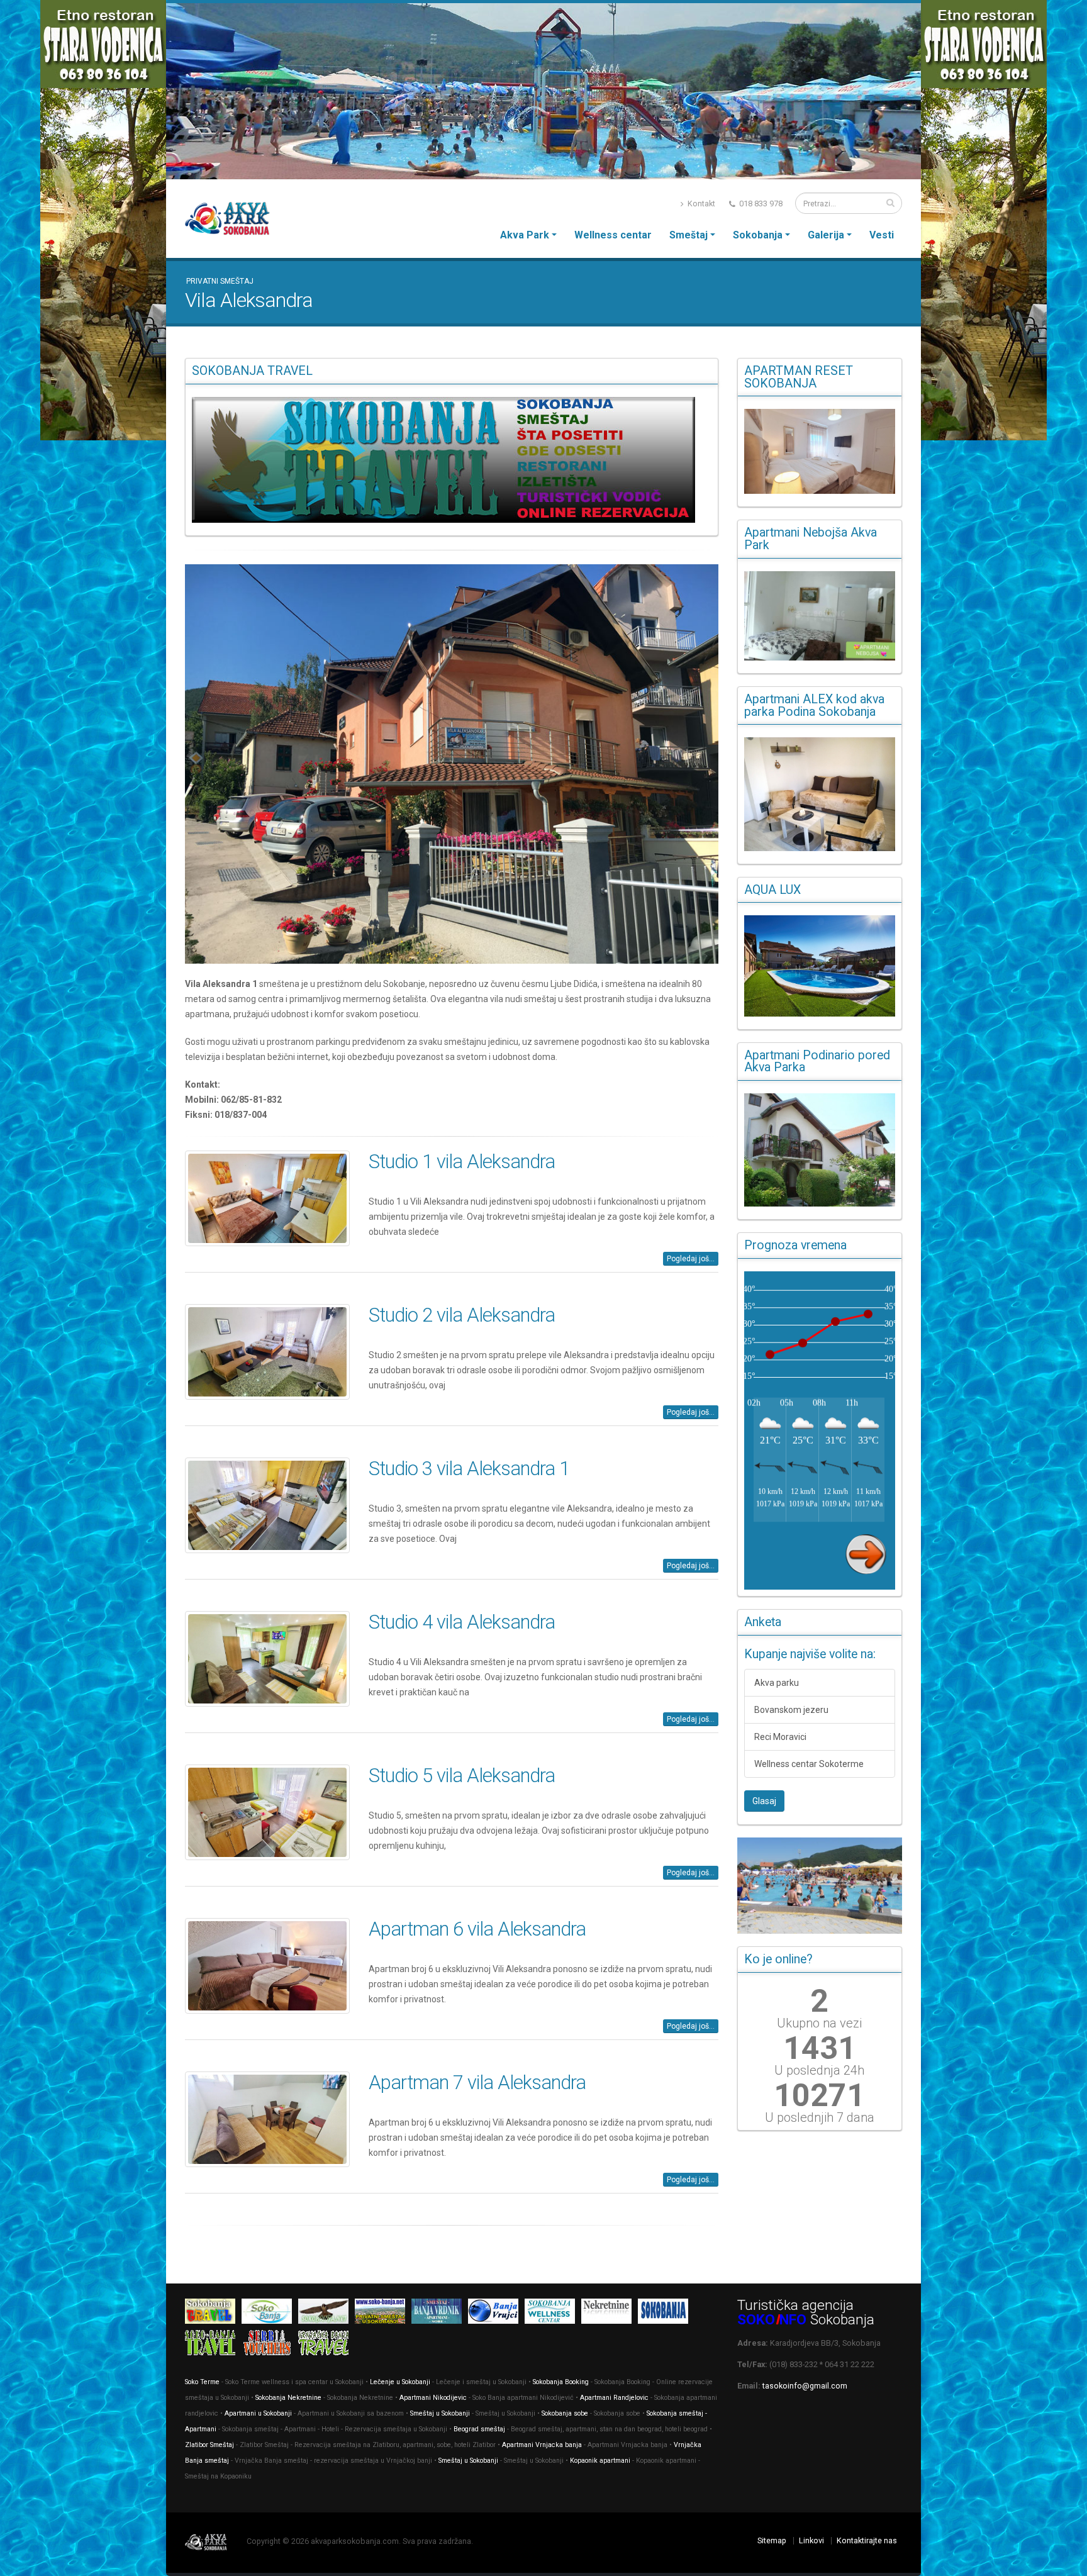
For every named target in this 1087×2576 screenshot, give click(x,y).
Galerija (826, 235)
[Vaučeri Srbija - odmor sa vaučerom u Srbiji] (270, 2345)
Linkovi (811, 2540)
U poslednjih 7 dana (820, 2117)
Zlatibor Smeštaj (209, 2445)
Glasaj (764, 1801)
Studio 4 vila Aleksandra (462, 1622)
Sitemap (772, 2540)
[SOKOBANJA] (270, 2313)
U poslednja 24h (819, 2070)
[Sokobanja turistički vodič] (213, 2313)
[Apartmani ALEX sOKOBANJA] (820, 794)
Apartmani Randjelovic (614, 2398)
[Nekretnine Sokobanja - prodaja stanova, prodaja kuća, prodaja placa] (610, 2313)
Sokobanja (758, 235)
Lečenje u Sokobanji (400, 2382)
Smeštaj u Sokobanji (440, 2413)
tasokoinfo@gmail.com (805, 2386)
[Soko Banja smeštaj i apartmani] (326, 2313)
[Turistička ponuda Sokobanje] (213, 2345)
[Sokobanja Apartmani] (666, 2313)
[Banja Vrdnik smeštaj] (440, 2313)
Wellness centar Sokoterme (809, 1764)
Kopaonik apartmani (600, 2461)
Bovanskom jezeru (791, 1710)
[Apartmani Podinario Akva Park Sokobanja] (820, 1150)
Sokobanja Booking (561, 2382)
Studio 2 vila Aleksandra (462, 1315)
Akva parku (777, 1683)
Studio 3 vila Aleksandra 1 (469, 1469)
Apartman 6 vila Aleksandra (477, 1929)
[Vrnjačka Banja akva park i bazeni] (326, 2345)
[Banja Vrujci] (496, 2313)
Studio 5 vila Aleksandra (462, 1776)
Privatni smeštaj (220, 281)
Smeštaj (688, 235)
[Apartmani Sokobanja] (383, 2313)
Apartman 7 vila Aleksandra (477, 2083)
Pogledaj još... (691, 1259)
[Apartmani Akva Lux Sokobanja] (820, 966)
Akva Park (525, 235)
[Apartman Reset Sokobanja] (820, 451)
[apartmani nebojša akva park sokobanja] (820, 616)
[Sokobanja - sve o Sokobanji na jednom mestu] (452, 460)
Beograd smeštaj (479, 2429)
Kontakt (700, 204)
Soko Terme (202, 2382)
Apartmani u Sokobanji (258, 2413)
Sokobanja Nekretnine (289, 2398)
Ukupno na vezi (819, 2023)
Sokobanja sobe (565, 2413)
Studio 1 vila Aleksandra (462, 1162)
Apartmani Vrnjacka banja (542, 2445)
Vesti (882, 235)
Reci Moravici (780, 1737)
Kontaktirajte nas (867, 2540)
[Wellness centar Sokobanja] (553, 2313)
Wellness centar (613, 235)
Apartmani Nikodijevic (433, 2398)
